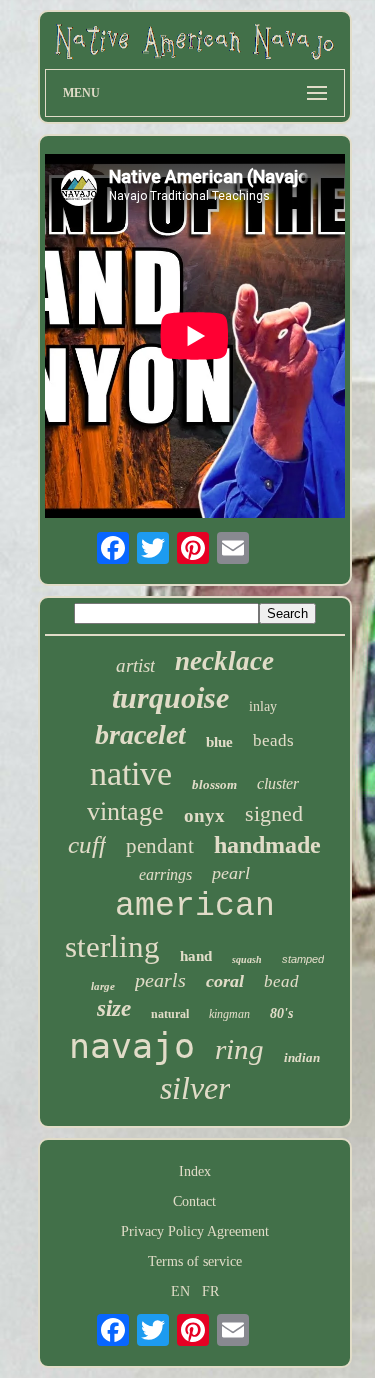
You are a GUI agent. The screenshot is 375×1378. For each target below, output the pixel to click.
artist (135, 665)
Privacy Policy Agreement (195, 1231)
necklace (224, 661)
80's (281, 1013)
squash (247, 959)
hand (196, 956)
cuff (87, 844)
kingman (229, 1014)
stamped (303, 959)
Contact (194, 1201)
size (114, 1008)
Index (195, 1171)
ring (239, 1049)
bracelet (140, 734)
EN (180, 1291)
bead (281, 981)
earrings (165, 874)
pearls (160, 980)
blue (219, 742)
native (131, 773)
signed (274, 813)
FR (210, 1291)
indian (302, 1057)
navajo (132, 1046)
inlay (263, 706)
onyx (204, 815)
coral (225, 981)
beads (273, 740)
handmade (267, 845)
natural (170, 1014)
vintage (125, 811)
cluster (278, 783)
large (103, 986)
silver (195, 1088)
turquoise (170, 697)
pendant (160, 846)
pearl (231, 873)
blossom (214, 784)
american (195, 906)
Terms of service (195, 1261)
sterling (112, 946)
